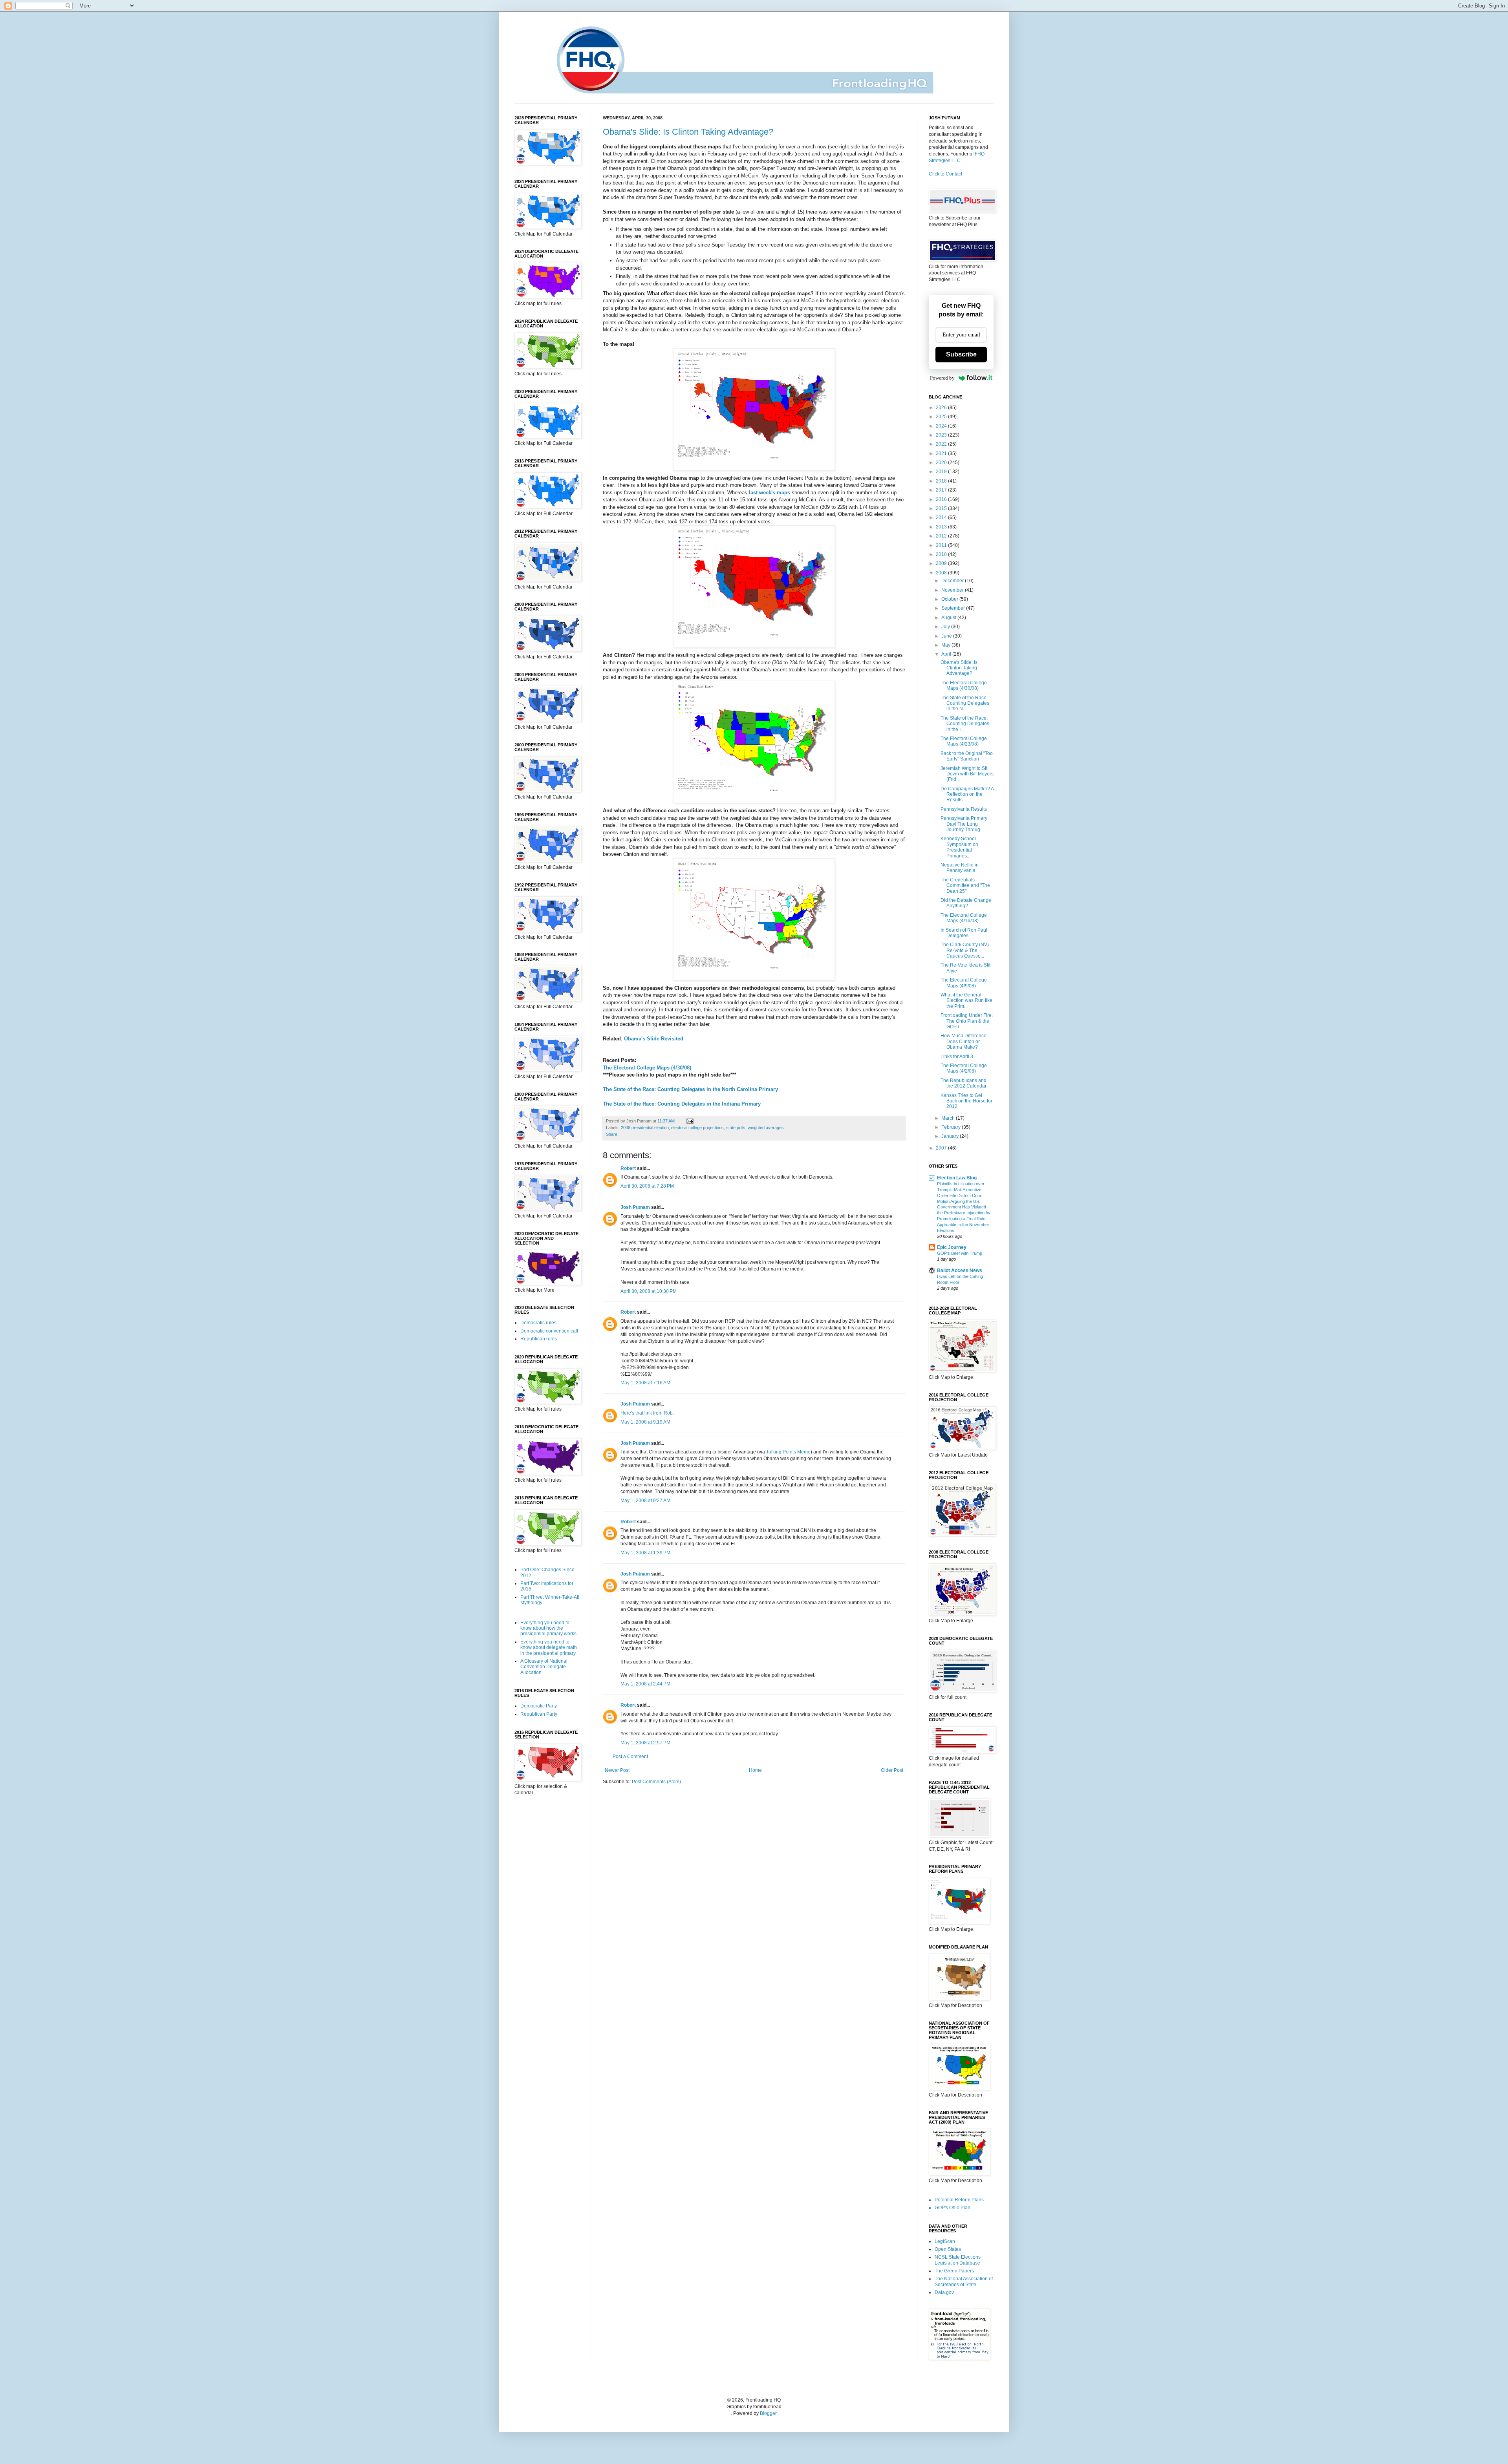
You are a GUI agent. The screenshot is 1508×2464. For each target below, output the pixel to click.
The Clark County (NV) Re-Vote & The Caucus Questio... (965, 950)
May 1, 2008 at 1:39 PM (645, 1553)
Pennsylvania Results (964, 809)
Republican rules (539, 1339)
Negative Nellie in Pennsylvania (960, 868)
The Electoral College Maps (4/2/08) (964, 1068)
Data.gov (944, 2292)
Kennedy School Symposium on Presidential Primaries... (959, 847)
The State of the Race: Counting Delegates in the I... (965, 724)
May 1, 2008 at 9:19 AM (645, 1422)
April (947, 654)
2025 (942, 417)
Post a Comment (630, 1757)
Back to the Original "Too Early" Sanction (967, 756)
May (946, 645)
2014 (942, 517)
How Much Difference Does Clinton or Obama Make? (964, 1041)
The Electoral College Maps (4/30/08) (964, 685)
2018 (942, 481)
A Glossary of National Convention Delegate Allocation (544, 1667)
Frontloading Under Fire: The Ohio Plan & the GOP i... (967, 1021)
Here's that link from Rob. (647, 1413)
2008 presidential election (645, 1128)
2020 (942, 462)
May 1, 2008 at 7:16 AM (645, 1383)
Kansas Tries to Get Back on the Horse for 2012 (966, 1101)
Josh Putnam (635, 1207)
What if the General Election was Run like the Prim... (966, 1001)
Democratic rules (538, 1323)
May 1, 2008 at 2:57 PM (645, 1743)
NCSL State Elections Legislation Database (958, 2260)
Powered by (942, 378)
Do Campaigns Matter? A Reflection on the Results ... (967, 794)
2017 (942, 490)
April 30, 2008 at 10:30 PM (649, 1291)
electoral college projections (697, 1128)
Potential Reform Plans (959, 2200)
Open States (948, 2249)
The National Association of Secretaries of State (964, 2281)
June (947, 636)
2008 (942, 573)
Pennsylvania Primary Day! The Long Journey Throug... (964, 824)
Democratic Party (539, 1706)
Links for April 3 (957, 1057)
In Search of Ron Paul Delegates (964, 933)
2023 (942, 435)
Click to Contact (945, 174)
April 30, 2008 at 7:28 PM (647, 1186)
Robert (628, 1168)
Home (755, 1770)
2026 (942, 408)
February (952, 1127)
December (953, 581)
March (949, 1118)
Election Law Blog (957, 1178)
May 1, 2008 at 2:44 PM (645, 1684)
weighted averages (766, 1128)
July (946, 627)
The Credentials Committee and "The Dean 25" (965, 886)
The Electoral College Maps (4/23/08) (964, 741)
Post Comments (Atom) (656, 1782)
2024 (942, 426)
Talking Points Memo (788, 1452)
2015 (942, 508)
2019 (942, 472)
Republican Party (539, 1714)
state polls (736, 1128)
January (951, 1136)
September (954, 608)
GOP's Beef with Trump (960, 1253)
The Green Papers (954, 2271)
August (949, 618)
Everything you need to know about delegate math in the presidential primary (549, 1648)
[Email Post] (689, 1121)
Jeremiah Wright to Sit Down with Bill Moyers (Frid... (967, 774)
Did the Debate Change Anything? (966, 903)
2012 (942, 536)
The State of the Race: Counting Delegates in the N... (965, 703)
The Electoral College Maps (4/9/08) (964, 983)
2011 (942, 545)
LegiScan (945, 2241)
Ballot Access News (960, 1270)
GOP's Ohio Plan (953, 2208)
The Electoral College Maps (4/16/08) (964, 918)
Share (612, 1134)
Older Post (892, 1770)
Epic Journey (952, 1247)
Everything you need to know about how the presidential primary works (548, 1628)
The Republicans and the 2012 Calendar (964, 1083)
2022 (942, 444)
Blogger (768, 2413)
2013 (942, 527)
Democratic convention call (549, 1331)
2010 (942, 554)
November (953, 590)
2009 (942, 563)
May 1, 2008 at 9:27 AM (645, 1501)
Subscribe (961, 354)
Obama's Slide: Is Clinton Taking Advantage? (688, 132)
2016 (942, 499)
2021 (942, 453)
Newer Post (617, 1770)
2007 (942, 1148)
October (950, 599)
